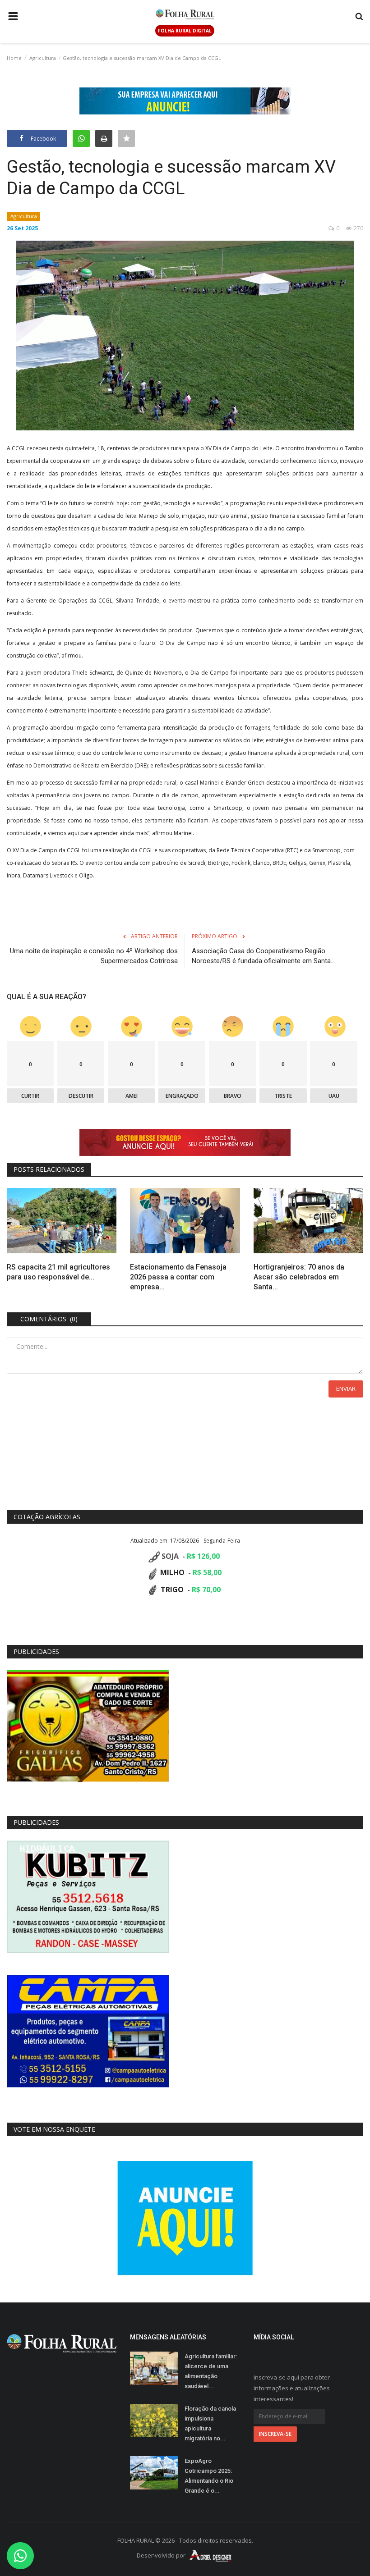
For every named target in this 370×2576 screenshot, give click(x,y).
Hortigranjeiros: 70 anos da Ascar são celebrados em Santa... (299, 1277)
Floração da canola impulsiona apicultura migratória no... (210, 2423)
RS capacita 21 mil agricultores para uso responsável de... (58, 1272)
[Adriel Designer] (211, 2555)
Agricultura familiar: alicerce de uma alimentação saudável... (211, 2371)
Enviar (346, 1388)
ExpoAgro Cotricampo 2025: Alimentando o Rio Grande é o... (209, 2476)
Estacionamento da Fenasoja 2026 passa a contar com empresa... (178, 1277)
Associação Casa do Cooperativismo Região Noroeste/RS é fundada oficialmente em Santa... (263, 956)
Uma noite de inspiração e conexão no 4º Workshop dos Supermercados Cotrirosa (94, 956)
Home (14, 58)
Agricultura (43, 58)
